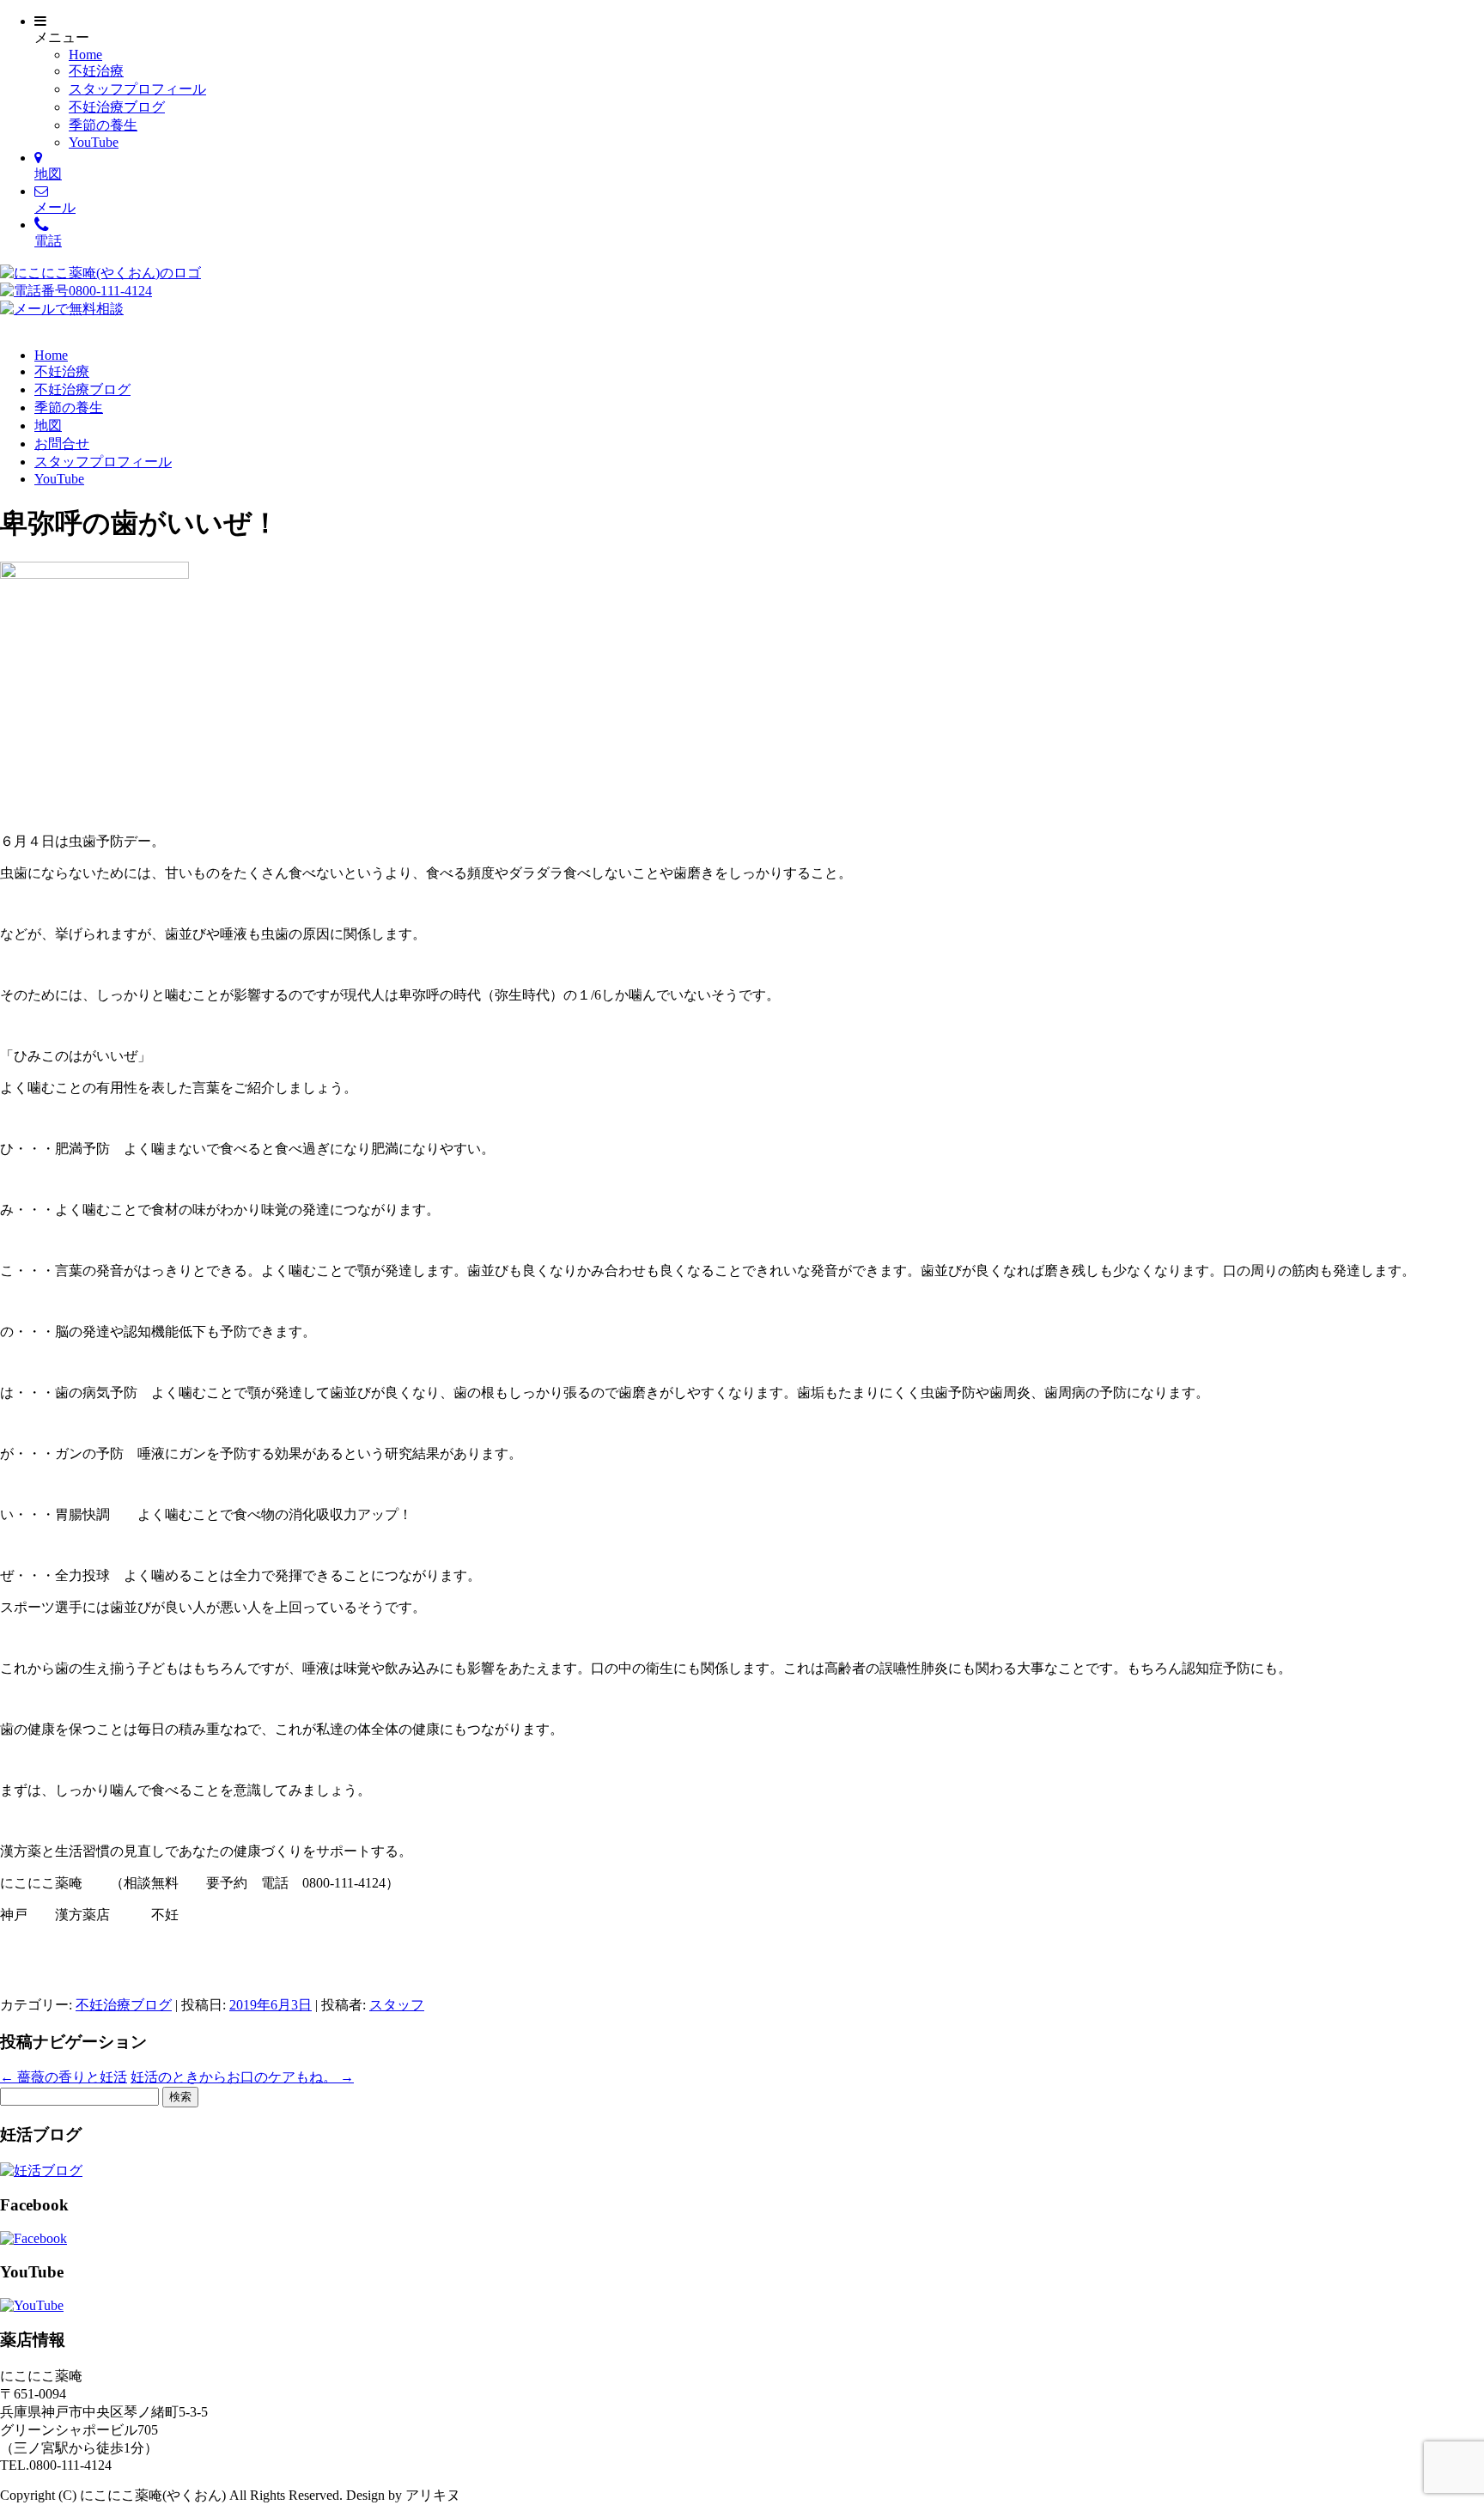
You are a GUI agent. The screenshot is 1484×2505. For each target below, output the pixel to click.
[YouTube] (32, 2305)
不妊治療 (96, 71)
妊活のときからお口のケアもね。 (242, 2077)
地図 (48, 426)
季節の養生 (103, 125)
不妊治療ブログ (117, 107)
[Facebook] (33, 2238)
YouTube (94, 142)
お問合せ (62, 444)
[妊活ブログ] (41, 2171)
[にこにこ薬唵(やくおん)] (100, 273)
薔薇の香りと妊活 (64, 2077)
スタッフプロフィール (137, 89)
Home (85, 55)
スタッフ (397, 2005)
